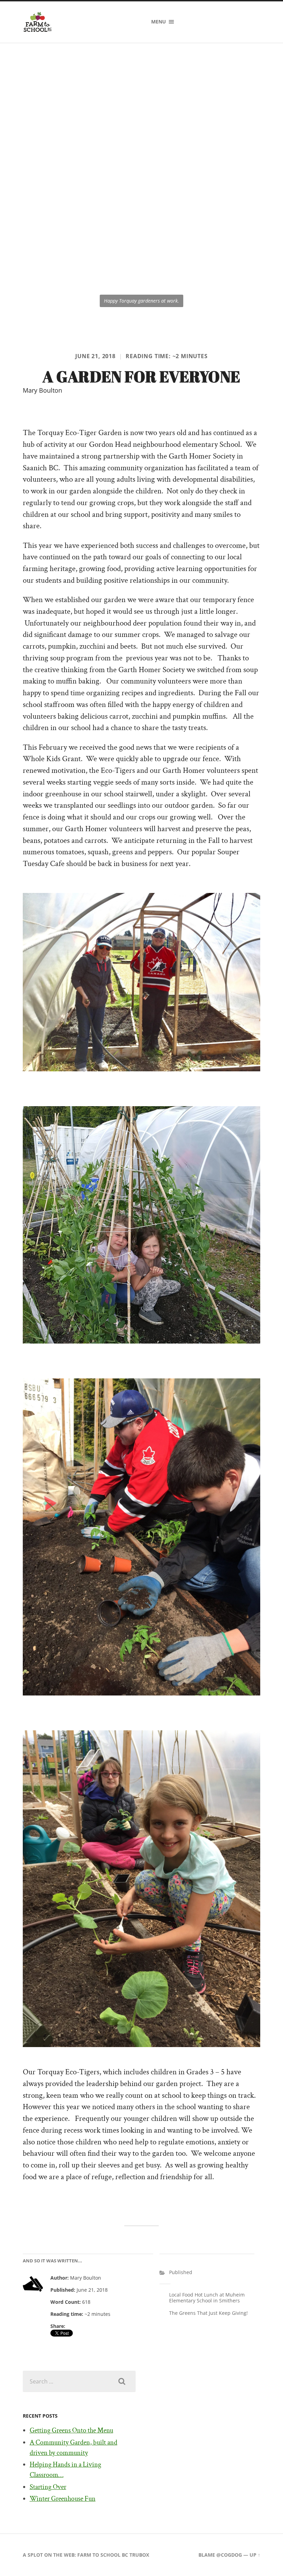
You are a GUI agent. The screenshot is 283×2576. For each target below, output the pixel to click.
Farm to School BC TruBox (113, 2555)
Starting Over (48, 2487)
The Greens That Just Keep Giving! (208, 2313)
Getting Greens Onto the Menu (71, 2430)
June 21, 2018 (95, 356)
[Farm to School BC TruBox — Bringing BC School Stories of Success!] (38, 22)
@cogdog (229, 2555)
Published (181, 2272)
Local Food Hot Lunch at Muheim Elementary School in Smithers (207, 2298)
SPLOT (35, 2555)
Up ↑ (255, 2555)
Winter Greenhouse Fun (63, 2499)
